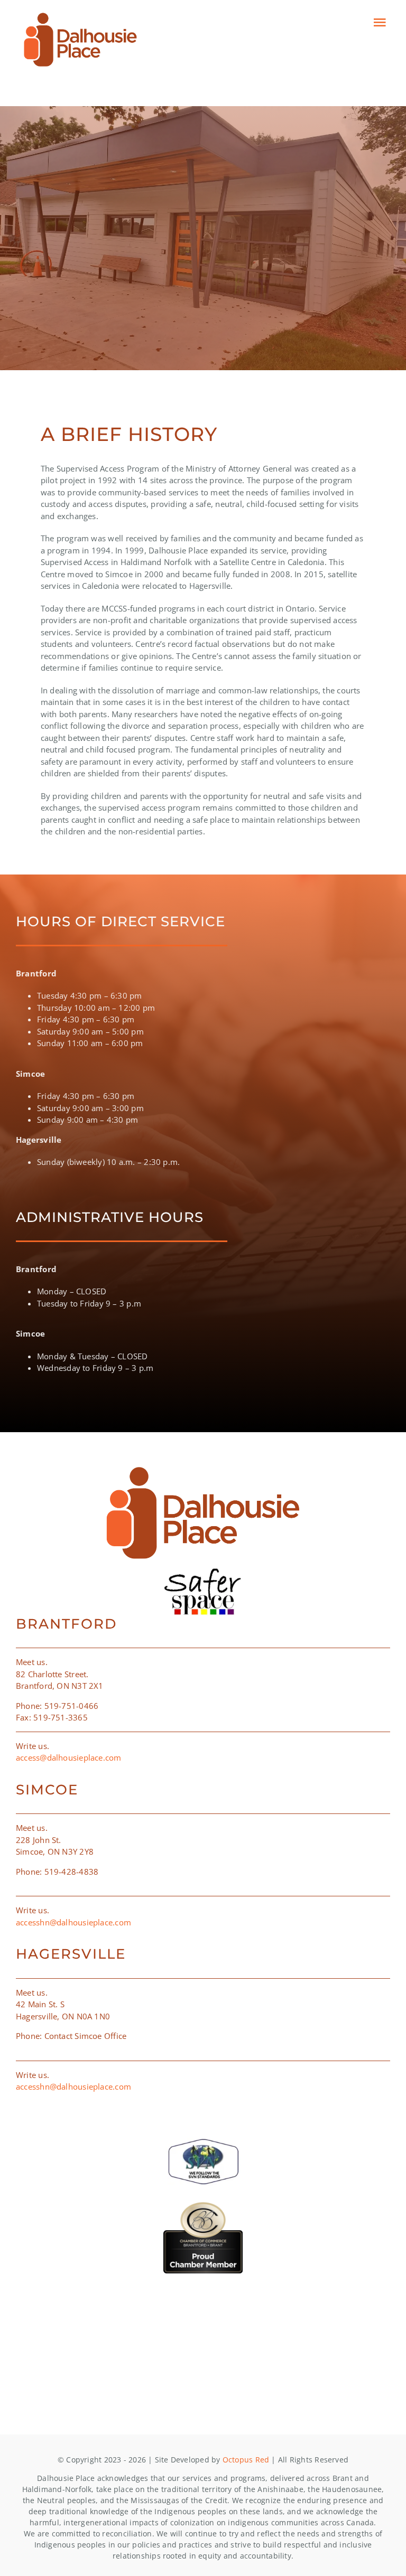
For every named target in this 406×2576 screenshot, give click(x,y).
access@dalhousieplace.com (69, 1757)
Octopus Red (246, 2460)
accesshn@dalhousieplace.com (73, 1922)
